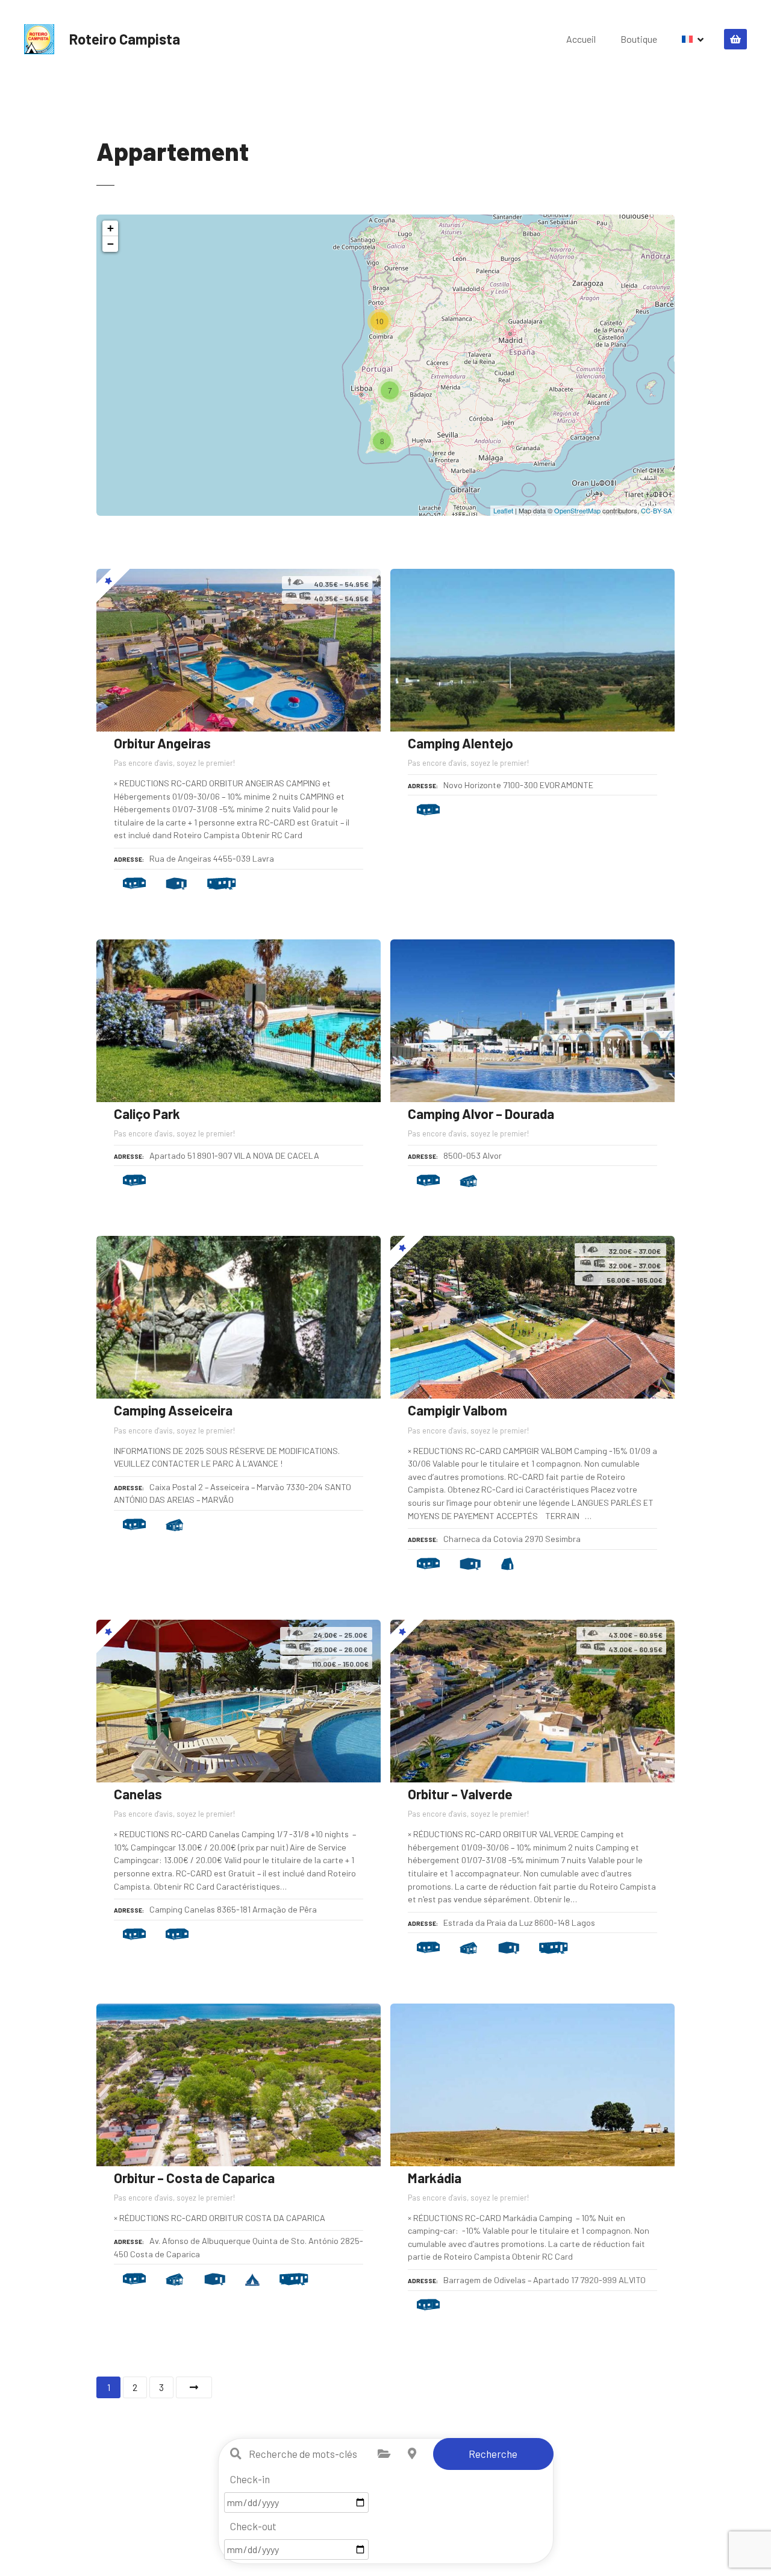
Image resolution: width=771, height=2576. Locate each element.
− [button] (111, 244)
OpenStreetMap (577, 510)
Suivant (194, 2387)
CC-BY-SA (656, 510)
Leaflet (503, 510)
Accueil (581, 39)
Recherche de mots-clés (236, 2454)
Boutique (639, 39)
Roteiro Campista (125, 39)
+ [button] (111, 228)
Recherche (493, 2454)
